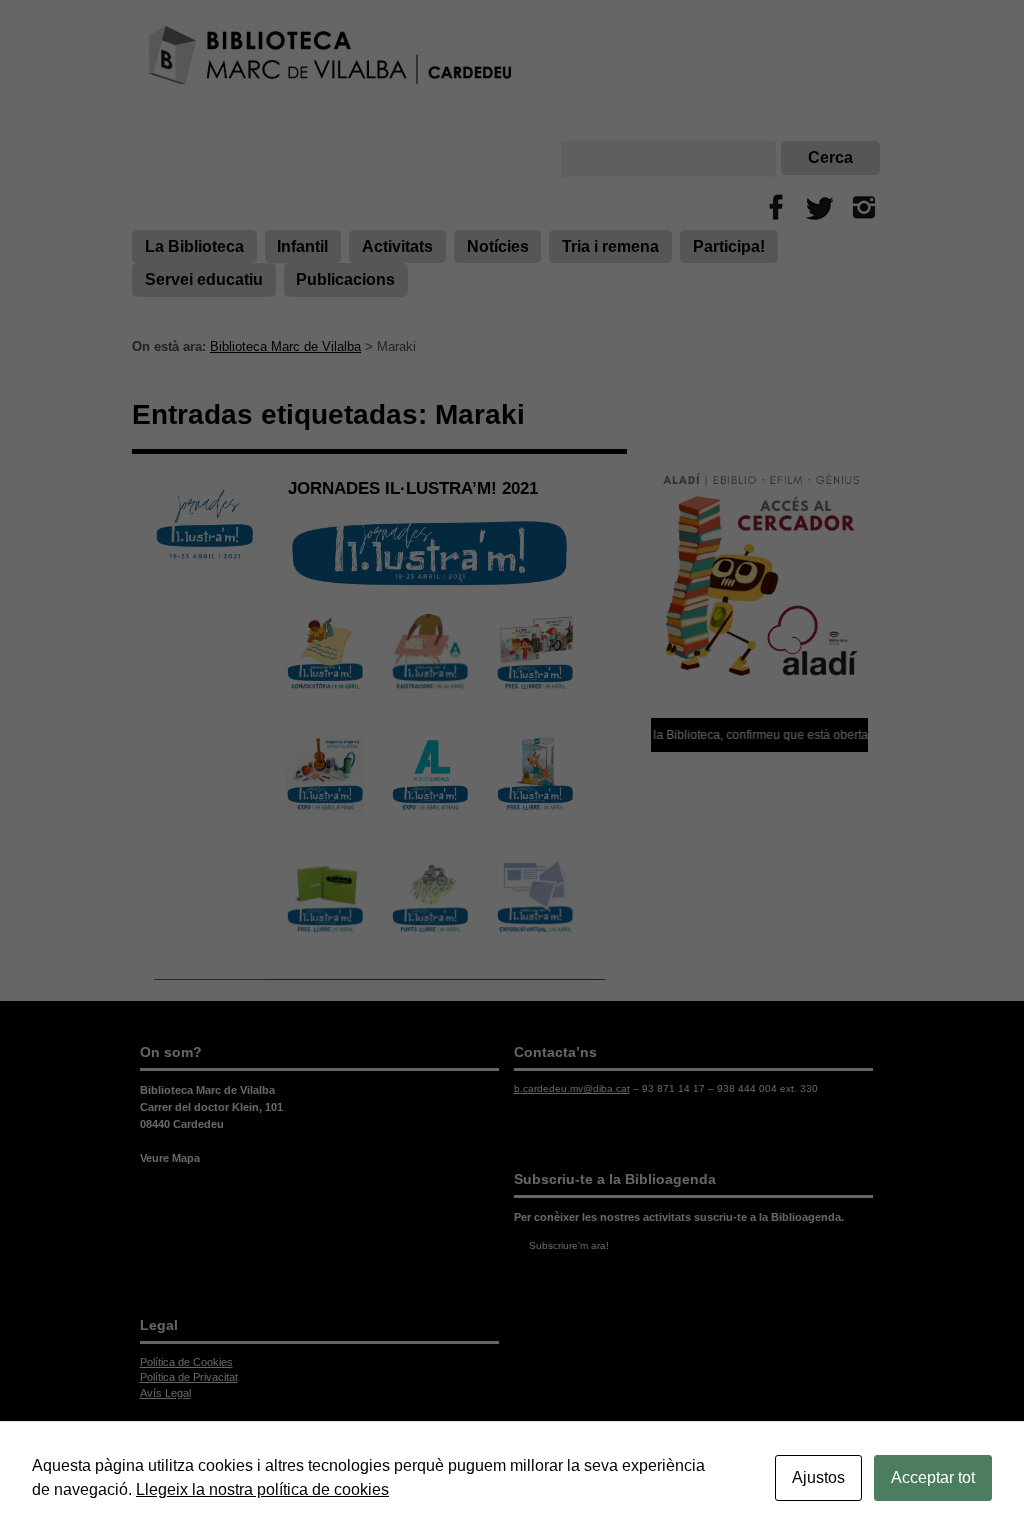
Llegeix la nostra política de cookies (262, 1489)
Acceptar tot (933, 1477)
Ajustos (818, 1477)
